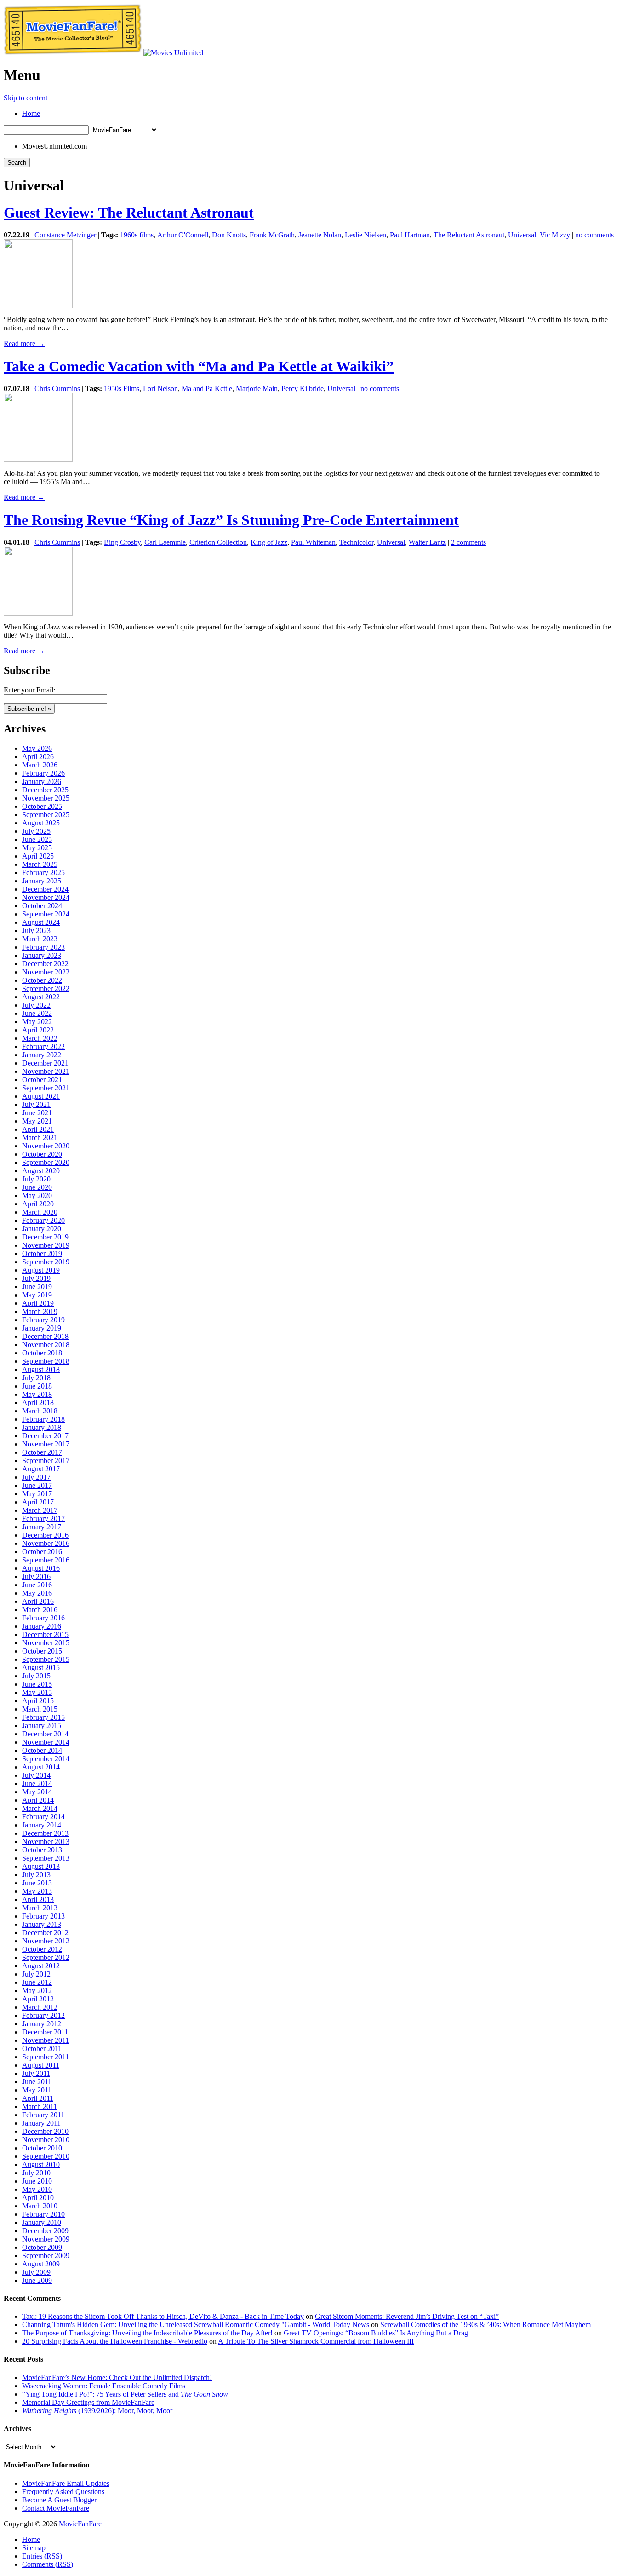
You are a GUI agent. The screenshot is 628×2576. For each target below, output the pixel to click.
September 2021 (46, 1088)
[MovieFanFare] (74, 53)
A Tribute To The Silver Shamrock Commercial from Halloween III (316, 2341)
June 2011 (37, 2082)
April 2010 (38, 2198)
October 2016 (42, 1552)
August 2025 (41, 823)
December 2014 (45, 1734)
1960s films (137, 235)
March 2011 (40, 2106)
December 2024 (45, 889)
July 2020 (36, 1179)
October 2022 (42, 980)
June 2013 (37, 1883)
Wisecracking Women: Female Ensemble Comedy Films (104, 2386)
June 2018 (37, 1386)
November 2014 (46, 1742)
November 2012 (46, 1941)
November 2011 (46, 2040)
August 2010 (41, 2164)
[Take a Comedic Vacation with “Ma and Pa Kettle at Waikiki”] (38, 459)
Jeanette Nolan (320, 235)
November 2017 (46, 1444)
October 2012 (42, 1949)
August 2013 (41, 1866)
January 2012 (42, 2024)
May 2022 (37, 1022)
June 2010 (37, 2181)
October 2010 (42, 2148)
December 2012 (45, 1933)
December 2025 (45, 790)
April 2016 (38, 1601)
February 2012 (43, 2015)
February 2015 (43, 1717)
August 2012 (41, 1966)
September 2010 (46, 2156)
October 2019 (42, 1253)
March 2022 (40, 1038)
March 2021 (40, 1138)
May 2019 (37, 1295)
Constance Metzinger (65, 235)
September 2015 (46, 1659)
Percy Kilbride (303, 389)
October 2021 (42, 1080)
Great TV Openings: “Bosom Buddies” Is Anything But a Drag (376, 2333)
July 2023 (36, 931)
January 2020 (42, 1229)
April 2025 (38, 856)
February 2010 (43, 2214)
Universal (522, 235)
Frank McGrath (272, 235)
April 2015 (38, 1701)
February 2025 (43, 873)
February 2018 (43, 1419)
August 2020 (41, 1171)
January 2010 (42, 2222)
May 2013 (37, 1891)
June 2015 (37, 1684)
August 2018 (41, 1369)
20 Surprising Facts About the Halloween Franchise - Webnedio (115, 2341)
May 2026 (37, 748)
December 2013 (45, 1833)
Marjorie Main (257, 389)
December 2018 (45, 1336)
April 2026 (38, 757)
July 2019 (36, 1278)
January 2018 (42, 1427)
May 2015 (37, 1692)
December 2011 (45, 2032)
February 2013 (43, 1916)
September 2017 (46, 1461)
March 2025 (40, 864)
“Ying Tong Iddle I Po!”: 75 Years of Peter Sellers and (125, 2394)
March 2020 (40, 1212)
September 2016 (46, 1560)
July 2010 (36, 2173)
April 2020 (38, 1204)
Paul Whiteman (313, 542)
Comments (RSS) (48, 2564)
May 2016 (37, 1593)
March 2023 (40, 939)
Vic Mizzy (555, 235)
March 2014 (40, 1808)
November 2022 (46, 972)
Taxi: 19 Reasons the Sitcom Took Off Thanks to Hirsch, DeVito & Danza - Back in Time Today (163, 2316)
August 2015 (41, 1668)
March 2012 (40, 2007)
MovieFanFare (80, 2524)
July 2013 (36, 1875)
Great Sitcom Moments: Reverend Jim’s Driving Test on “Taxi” (407, 2316)
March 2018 (40, 1411)
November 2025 (46, 798)
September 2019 (46, 1262)
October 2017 (42, 1452)
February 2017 (43, 1519)
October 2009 (42, 2247)
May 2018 (37, 1394)
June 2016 (37, 1585)
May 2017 (37, 1494)
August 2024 (41, 922)
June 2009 (37, 2280)
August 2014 (41, 1767)
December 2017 (45, 1436)
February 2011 (43, 2115)
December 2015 (45, 1634)
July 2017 (36, 1477)
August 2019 (41, 1270)
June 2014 (37, 1784)
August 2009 (41, 2264)
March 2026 (40, 765)
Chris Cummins (57, 389)
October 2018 (42, 1353)
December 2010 (45, 2131)
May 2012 (37, 1991)
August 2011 (41, 2065)
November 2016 (46, 1543)
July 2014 (36, 1775)
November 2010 (46, 2140)
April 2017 (38, 1502)
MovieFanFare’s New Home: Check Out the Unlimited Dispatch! (117, 2377)
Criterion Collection (218, 542)
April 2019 (38, 1303)
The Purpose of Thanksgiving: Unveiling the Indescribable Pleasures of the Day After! (147, 2333)
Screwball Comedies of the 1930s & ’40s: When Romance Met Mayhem (485, 2325)
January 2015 (42, 1726)
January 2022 (42, 1055)
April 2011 (38, 2098)
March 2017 (40, 1510)
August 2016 (41, 1568)
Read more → (24, 343)
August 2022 (41, 997)
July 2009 (36, 2272)
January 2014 (42, 1825)
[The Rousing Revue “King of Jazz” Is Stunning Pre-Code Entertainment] (38, 613)
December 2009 (45, 2231)
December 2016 (45, 1535)
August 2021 (41, 1096)
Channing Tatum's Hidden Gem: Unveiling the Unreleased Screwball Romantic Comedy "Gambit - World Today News (196, 2325)
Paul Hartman (410, 235)
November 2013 (46, 1841)
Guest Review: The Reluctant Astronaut (129, 213)
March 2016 (40, 1610)
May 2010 (37, 2189)
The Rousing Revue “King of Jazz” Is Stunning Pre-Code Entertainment (231, 520)
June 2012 (37, 1982)
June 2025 (37, 839)
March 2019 (40, 1311)
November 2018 (46, 1345)
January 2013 (42, 1924)
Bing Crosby (122, 542)
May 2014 (37, 1792)
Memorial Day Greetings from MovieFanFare (88, 2402)
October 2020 (42, 1154)
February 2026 (43, 773)
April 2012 (38, 1999)
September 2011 (46, 2057)
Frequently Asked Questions (63, 2492)
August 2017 (41, 1469)
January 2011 (41, 2123)
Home (31, 113)
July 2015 (36, 1676)
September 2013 (46, 1858)
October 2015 (42, 1651)
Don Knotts (229, 235)
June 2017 (37, 1485)
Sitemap (34, 2548)
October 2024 (42, 906)
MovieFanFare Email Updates (66, 2483)
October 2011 (42, 2049)
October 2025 (42, 806)
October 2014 (42, 1750)
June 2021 (37, 1113)
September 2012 (46, 1957)
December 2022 (45, 964)
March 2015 (40, 1709)
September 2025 (46, 815)
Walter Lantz (427, 542)
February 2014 (43, 1817)
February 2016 (43, 1618)
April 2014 (38, 1800)
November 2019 (46, 1245)
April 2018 (38, 1403)
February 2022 (43, 1046)
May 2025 (37, 848)
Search (17, 163)
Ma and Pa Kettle (207, 389)
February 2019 (43, 1320)
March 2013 (40, 1908)
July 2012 (36, 1974)
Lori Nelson (160, 389)
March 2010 (40, 2206)
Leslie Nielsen (365, 235)
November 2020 (46, 1146)
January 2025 (42, 881)
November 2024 (46, 897)
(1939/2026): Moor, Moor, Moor (97, 2411)
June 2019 (37, 1287)
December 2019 (45, 1237)
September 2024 (46, 914)
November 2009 (46, 2239)
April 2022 (38, 1030)
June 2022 (37, 1013)
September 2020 (46, 1162)
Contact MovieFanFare (56, 2508)
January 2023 (42, 955)
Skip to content (26, 98)
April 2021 (38, 1129)
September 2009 (46, 2256)
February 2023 (43, 947)
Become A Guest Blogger (59, 2500)
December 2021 (45, 1063)
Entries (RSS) (42, 2556)
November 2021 (46, 1071)
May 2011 (37, 2090)
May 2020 (37, 1196)
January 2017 (42, 1527)
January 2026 (42, 781)
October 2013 (42, 1850)
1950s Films (122, 389)
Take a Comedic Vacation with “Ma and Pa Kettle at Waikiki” (199, 366)
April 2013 (38, 1899)
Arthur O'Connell (183, 235)
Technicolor (356, 542)
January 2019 (42, 1328)
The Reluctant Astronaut (469, 235)
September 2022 (46, 988)
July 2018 (36, 1378)
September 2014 (46, 1759)
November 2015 (46, 1643)
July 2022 (36, 1005)
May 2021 (37, 1121)
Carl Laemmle (165, 542)
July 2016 (36, 1576)
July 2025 (36, 831)
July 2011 (36, 2073)
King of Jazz (269, 542)
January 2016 (42, 1626)
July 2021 (36, 1104)
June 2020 (37, 1187)
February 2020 (43, 1220)
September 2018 (46, 1361)
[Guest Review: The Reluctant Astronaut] (38, 306)
